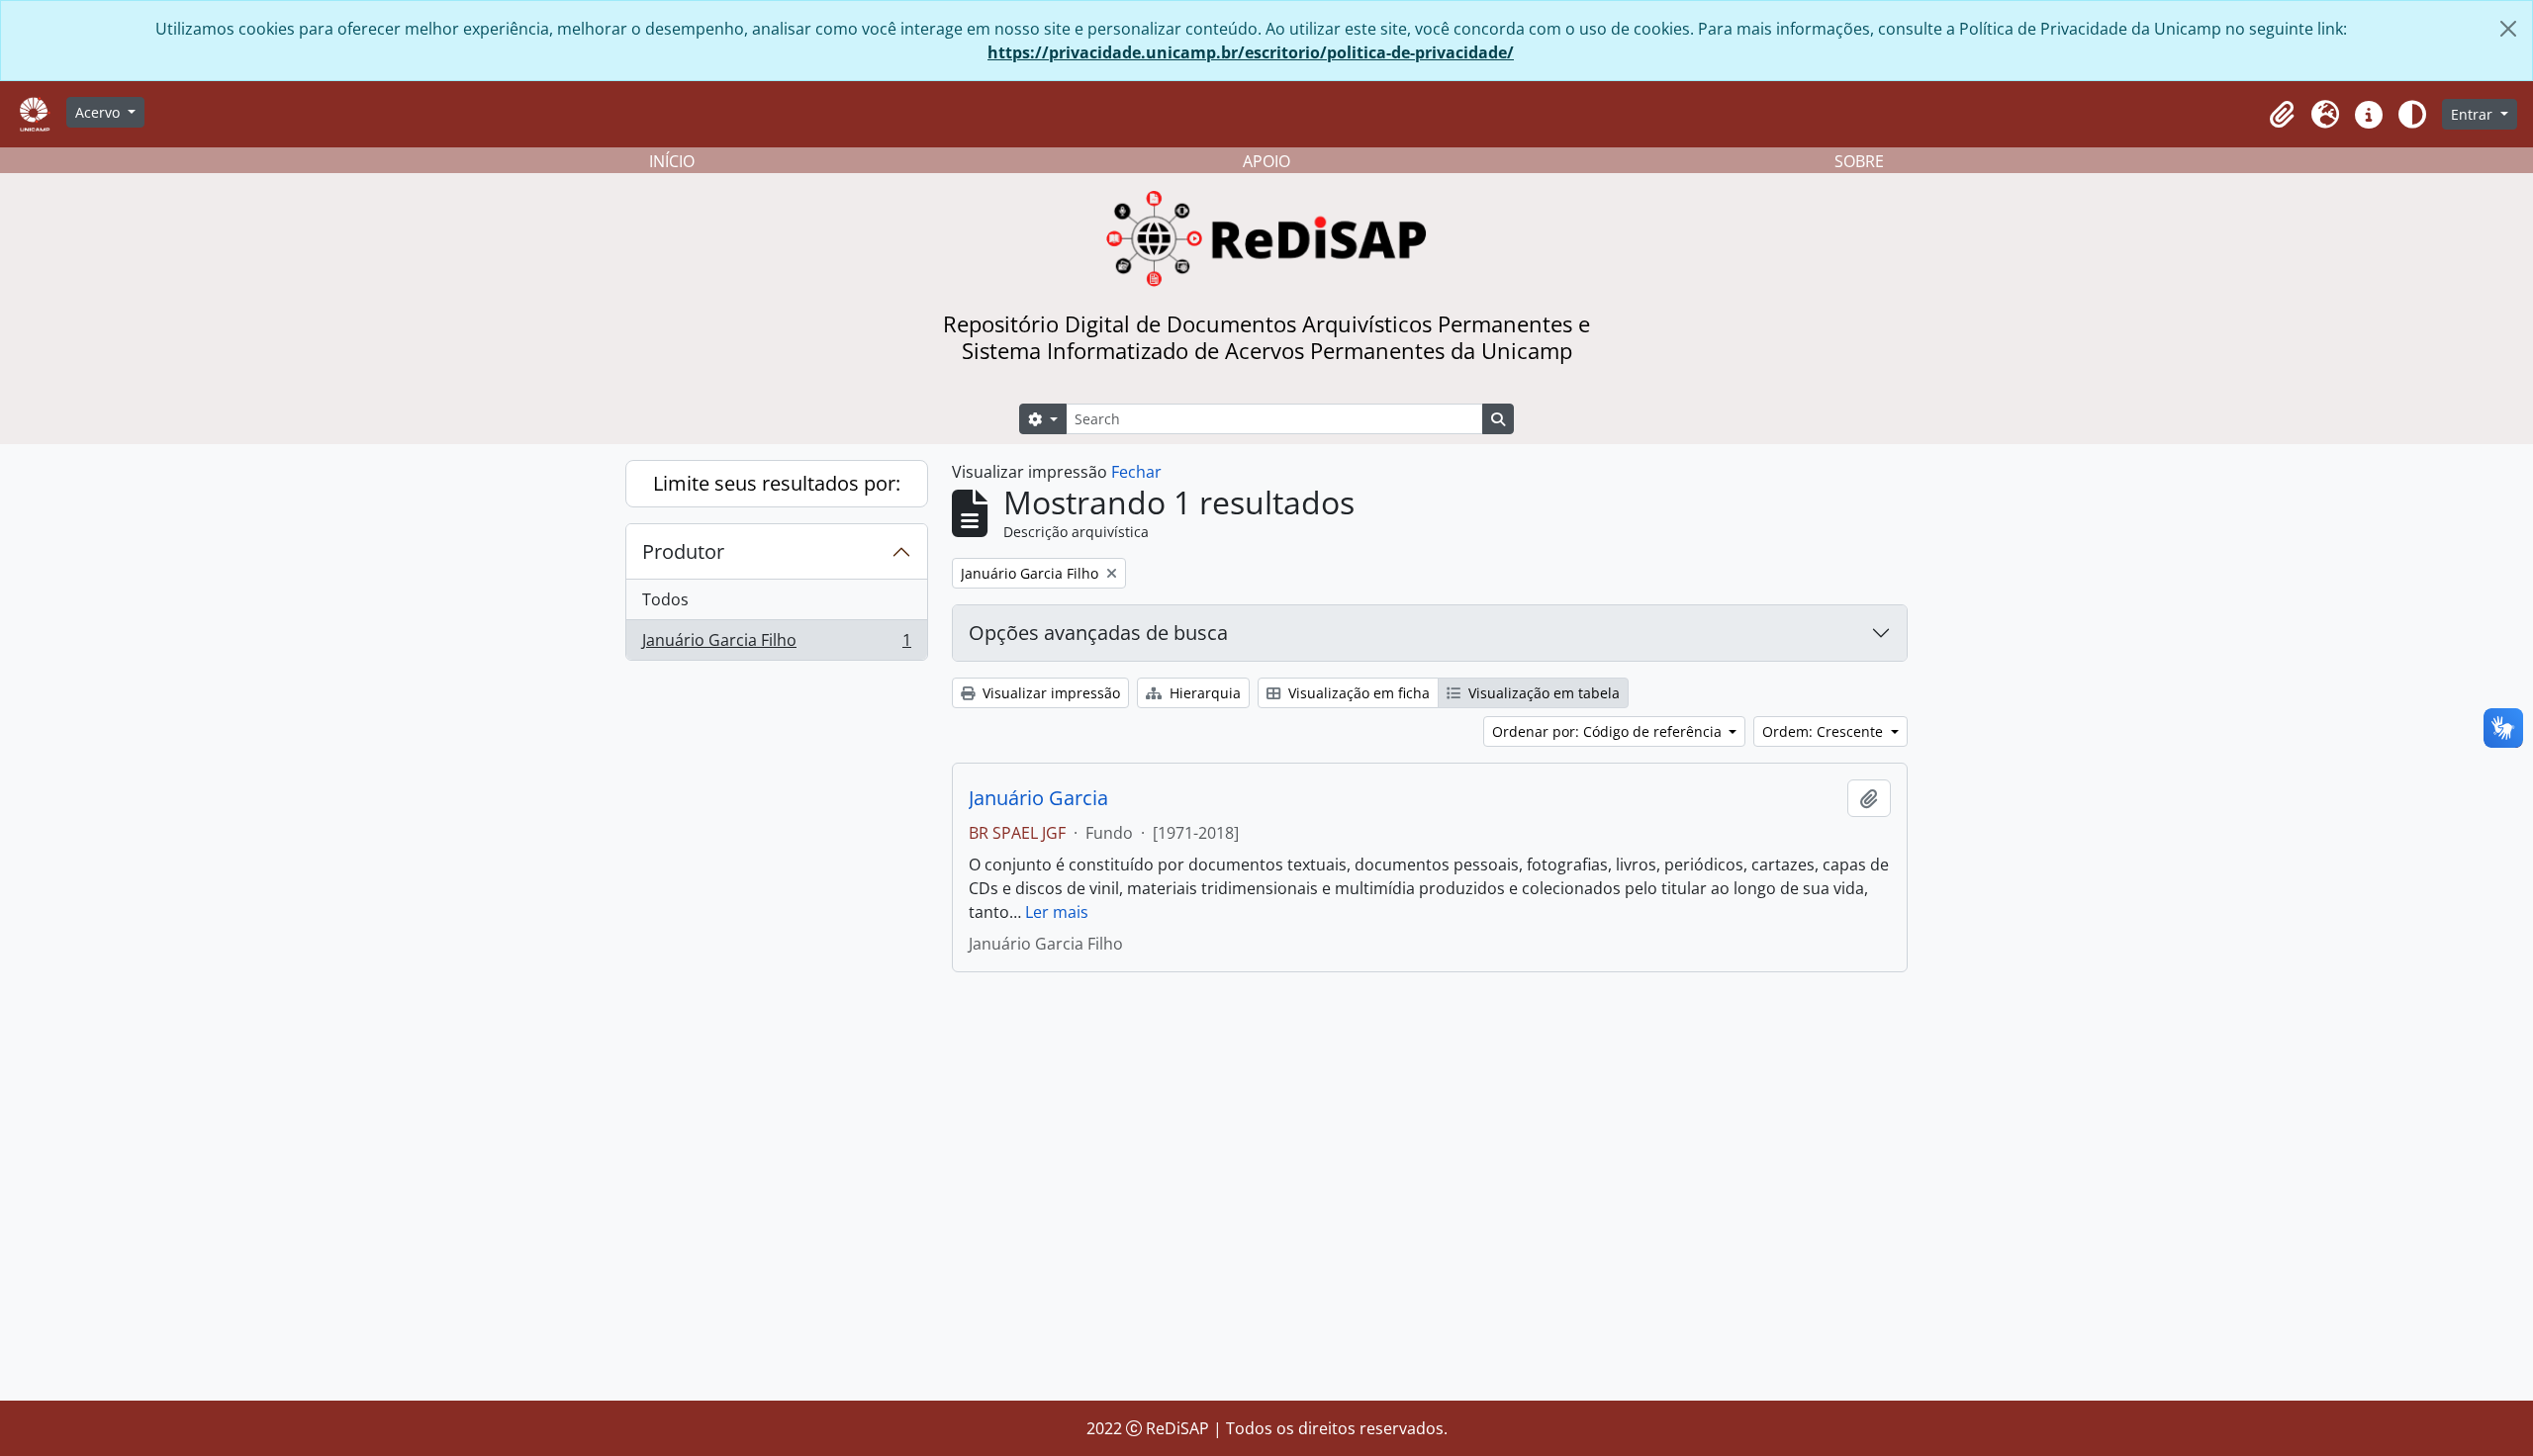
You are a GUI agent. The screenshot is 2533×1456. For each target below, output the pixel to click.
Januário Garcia (1038, 798)
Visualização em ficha (1357, 693)
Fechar (1136, 472)
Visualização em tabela (1542, 693)
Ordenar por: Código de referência (1609, 731)
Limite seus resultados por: (777, 483)
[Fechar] (2508, 29)
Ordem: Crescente (1825, 731)
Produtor (683, 551)
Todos (665, 599)
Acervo (99, 112)
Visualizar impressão (1049, 693)
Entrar (2474, 114)
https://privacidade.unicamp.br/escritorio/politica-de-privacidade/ (1251, 52)
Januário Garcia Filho (776, 644)
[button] (2282, 115)
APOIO (1266, 161)
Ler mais (1057, 912)
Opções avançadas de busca (1098, 633)
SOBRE (1859, 161)
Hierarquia (1203, 693)
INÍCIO (672, 161)
